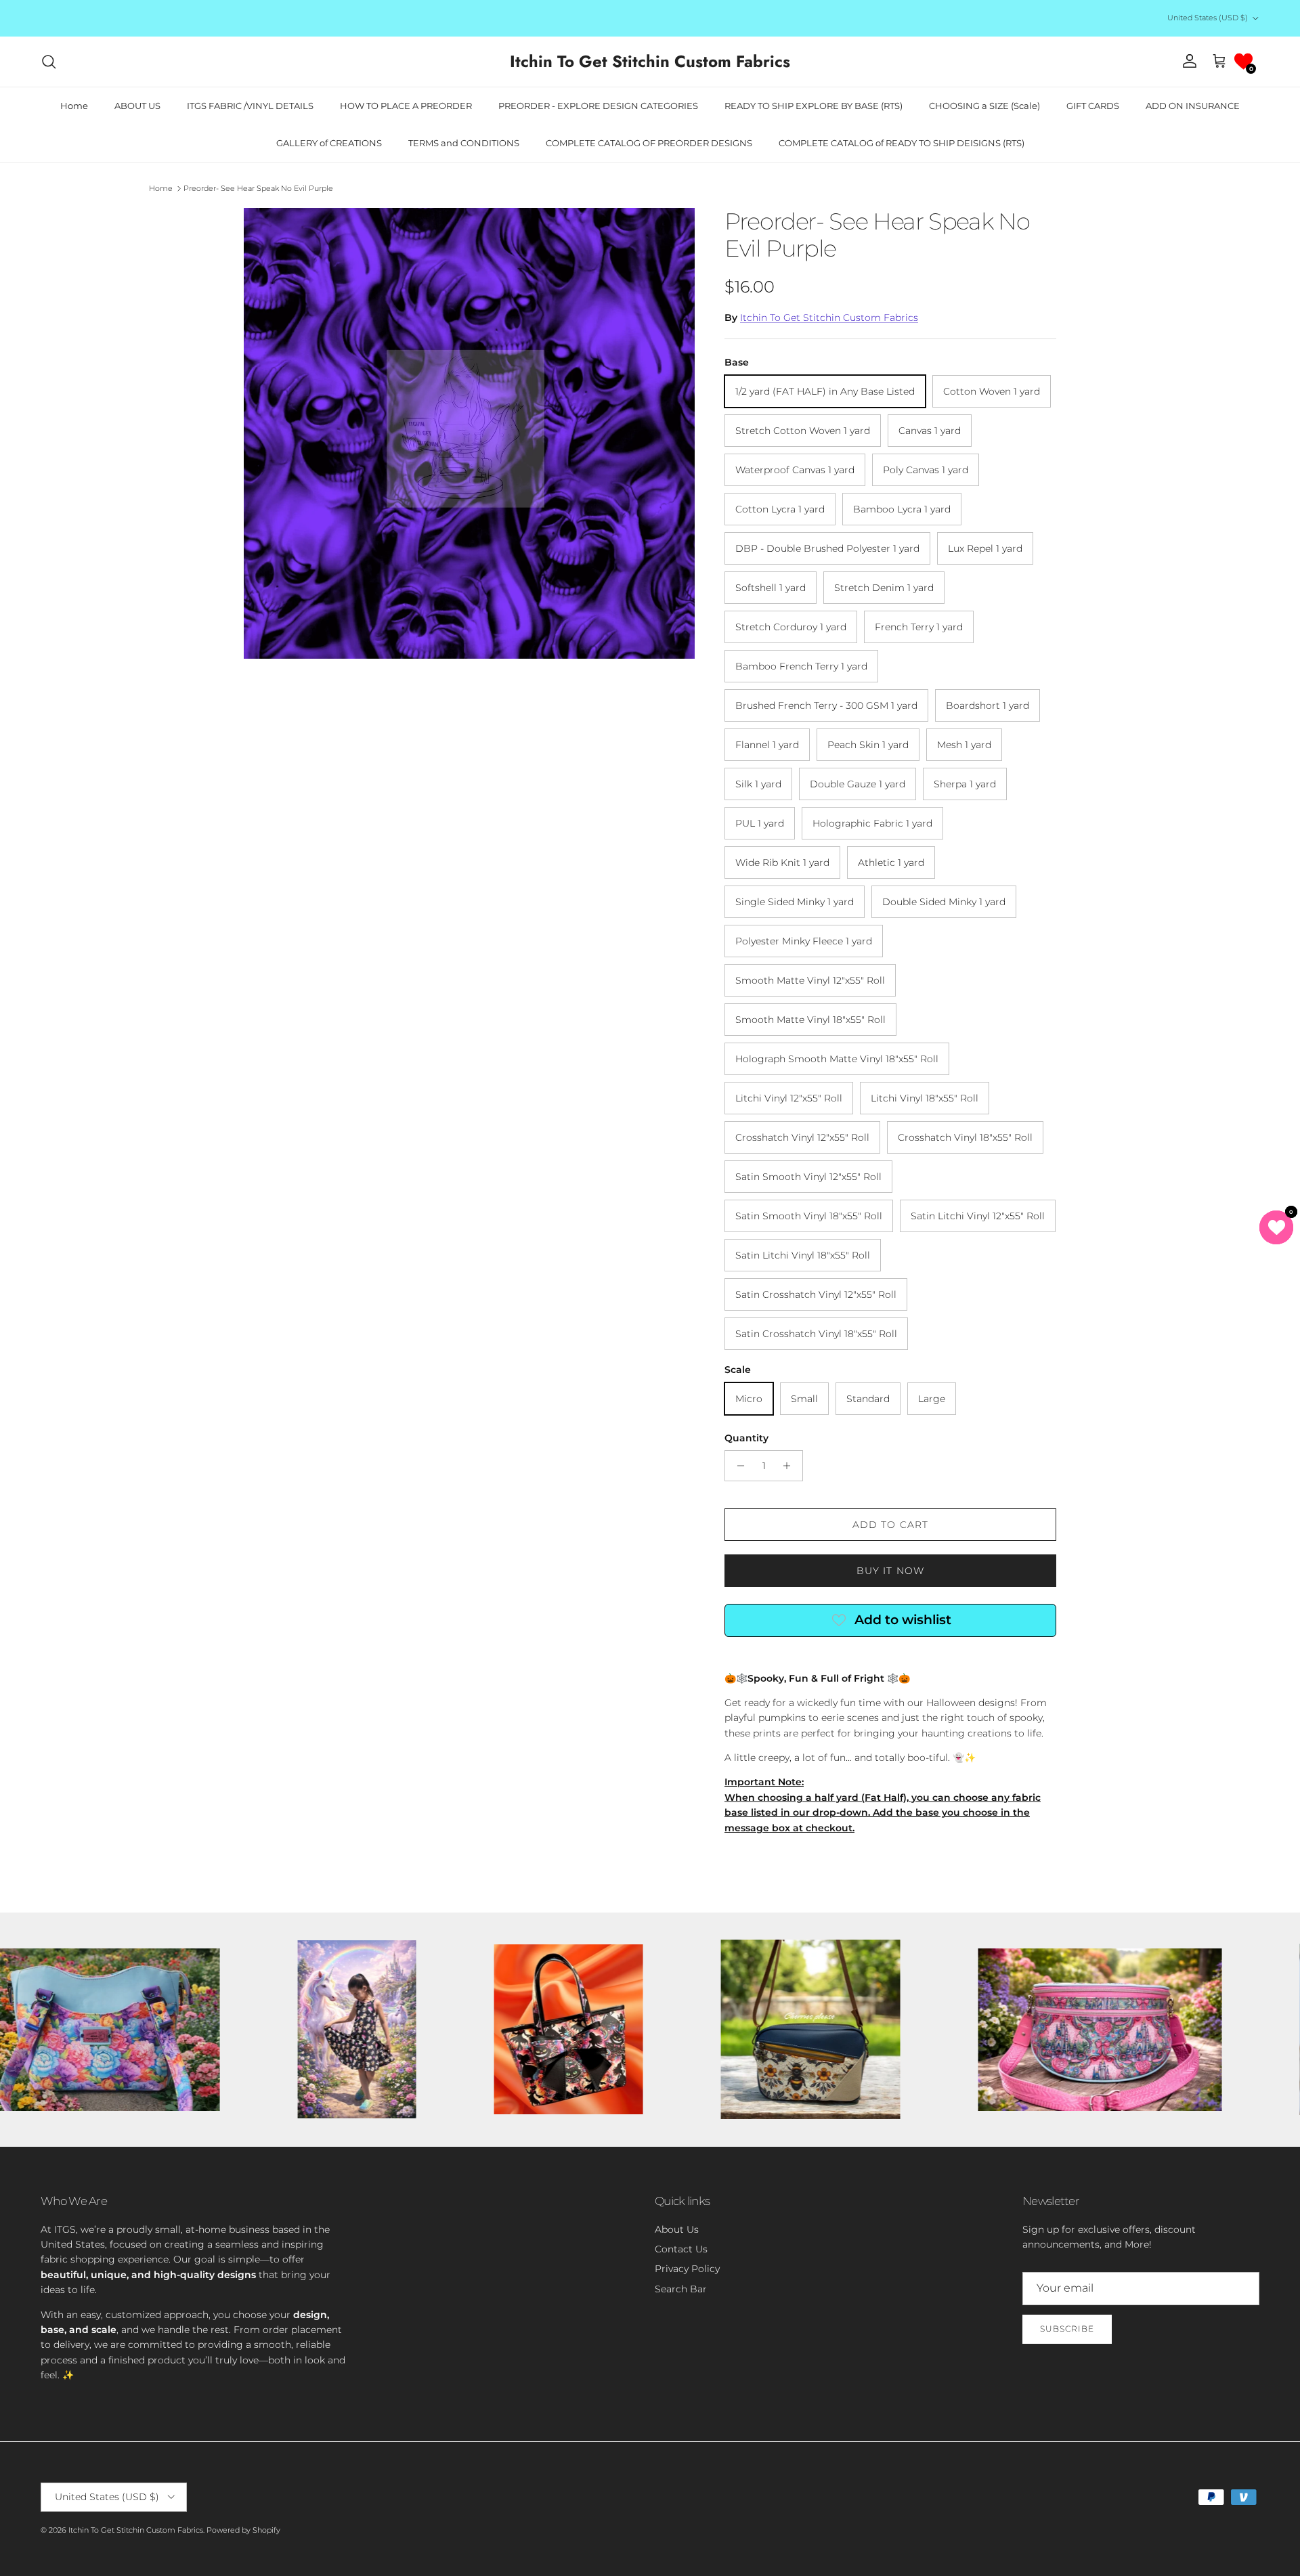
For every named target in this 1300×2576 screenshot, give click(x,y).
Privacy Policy (732, 1356)
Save (747, 1240)
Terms (775, 1356)
